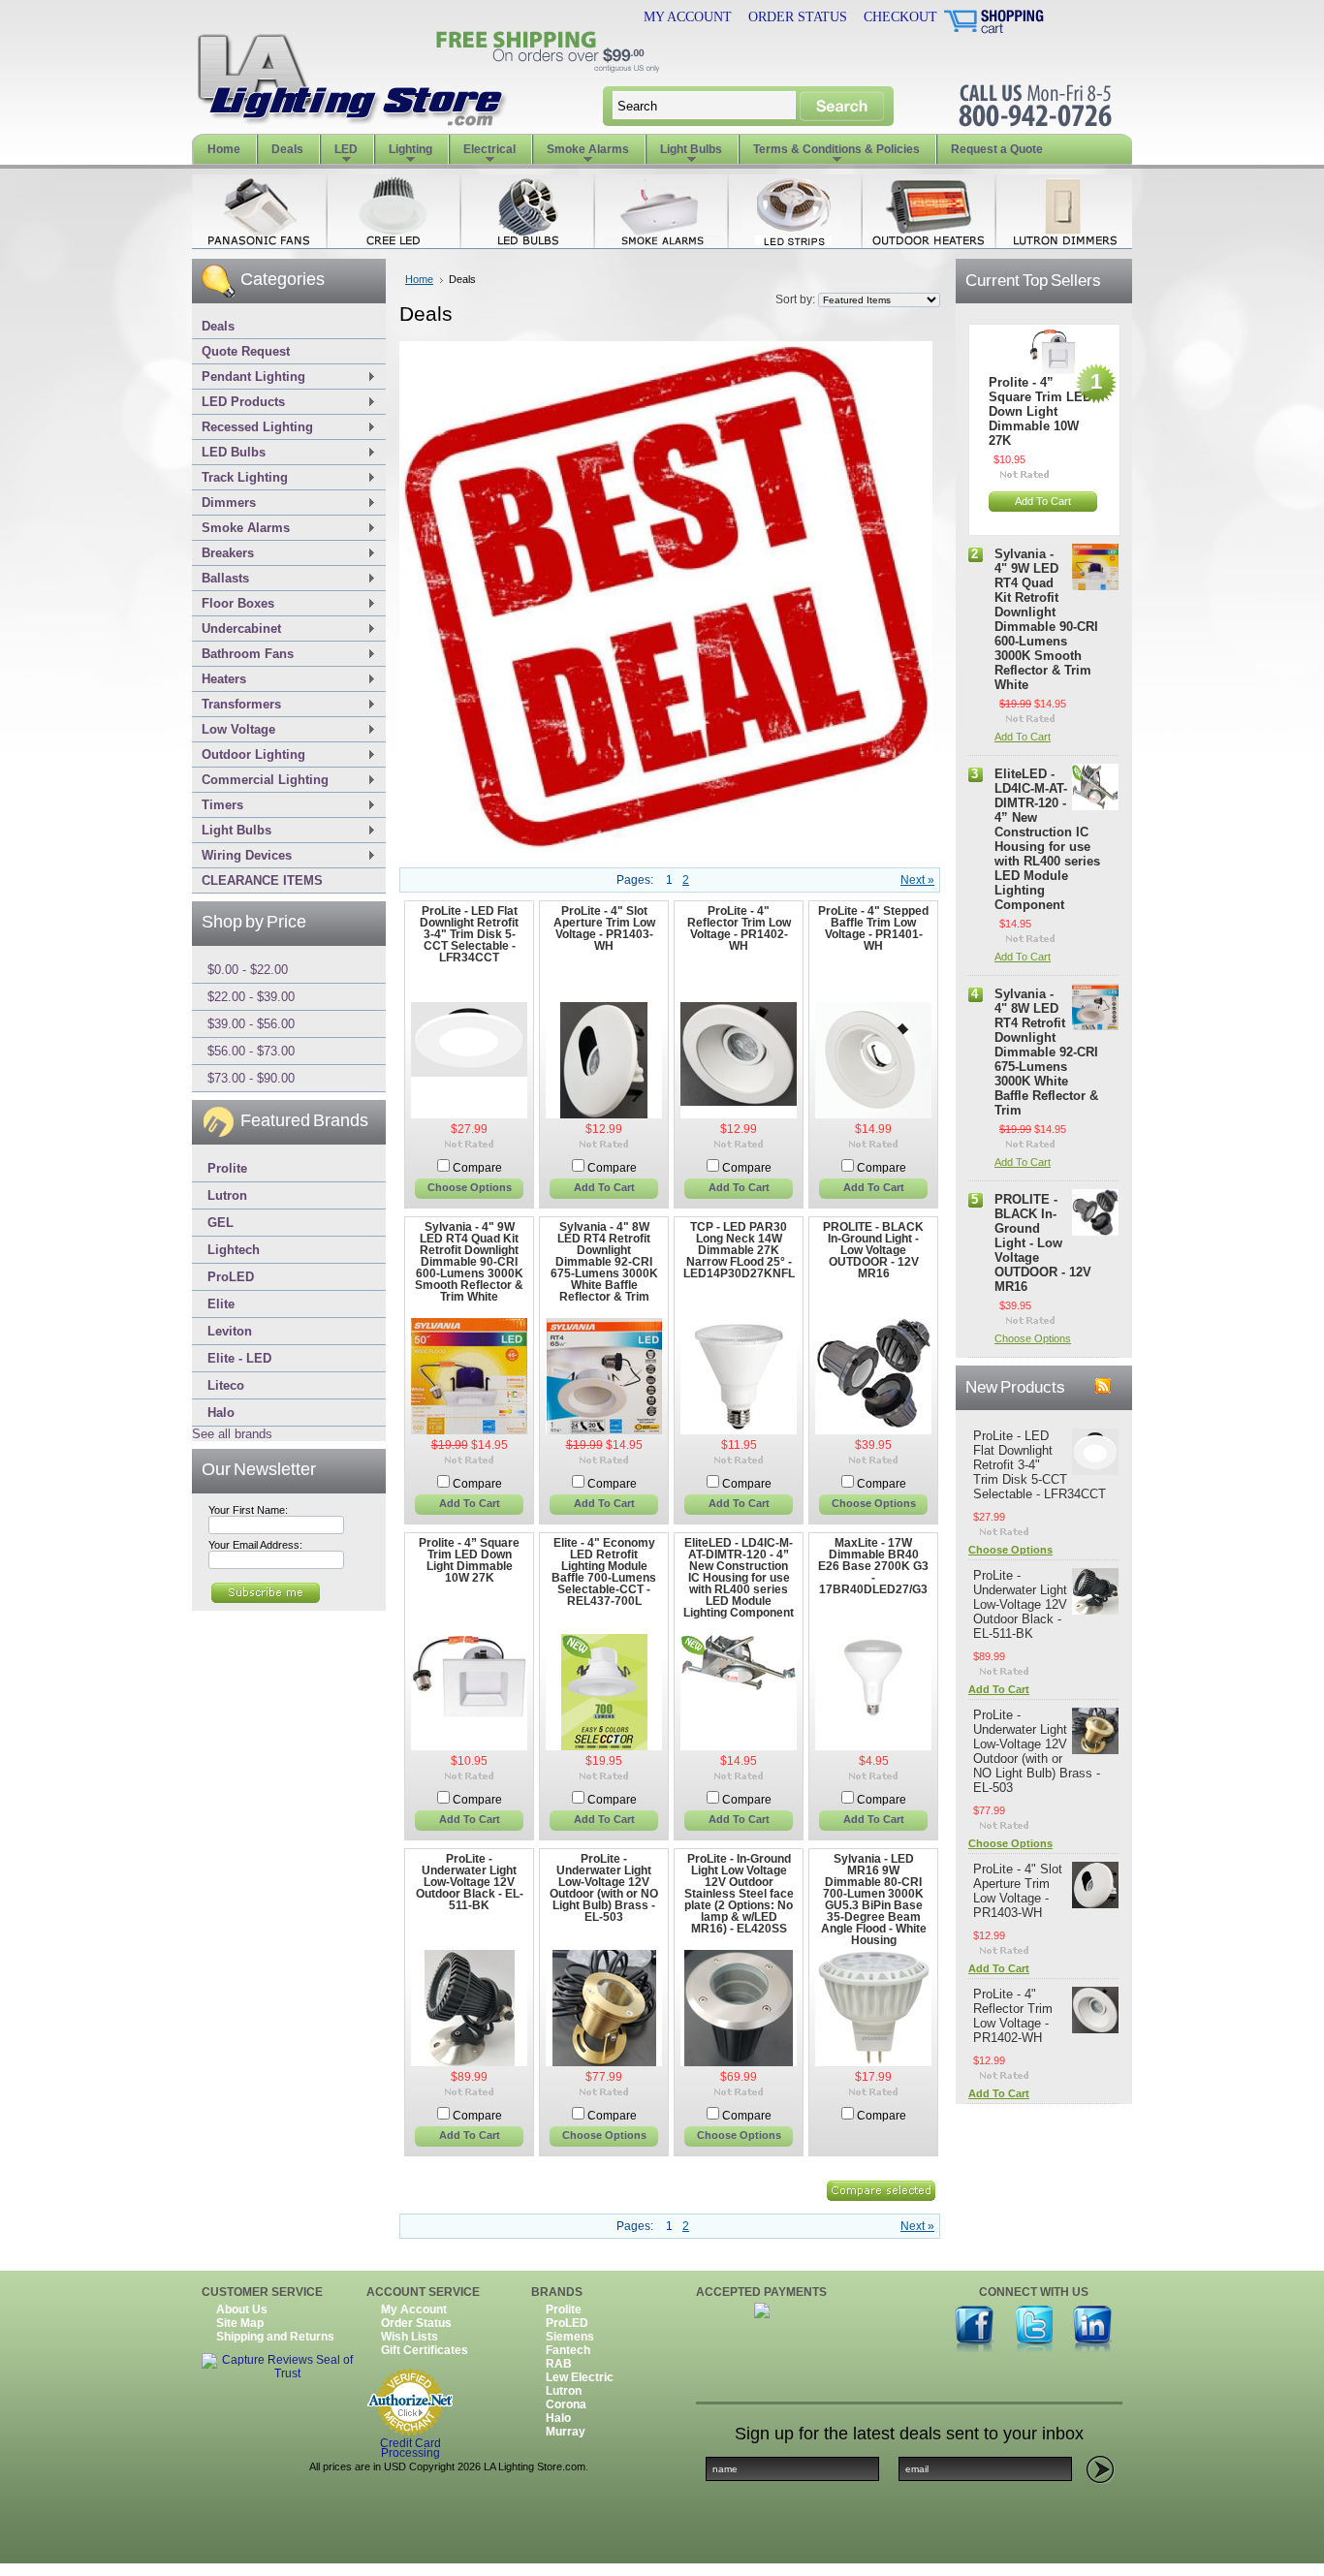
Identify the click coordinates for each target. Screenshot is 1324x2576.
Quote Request (246, 351)
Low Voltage (234, 730)
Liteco (226, 1385)
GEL (221, 1223)
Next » (917, 880)
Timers (218, 806)
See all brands (232, 1434)
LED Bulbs (229, 453)
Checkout (900, 17)
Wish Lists (410, 2337)
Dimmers (224, 503)
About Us (242, 2309)
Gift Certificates (425, 2350)
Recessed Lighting (252, 428)
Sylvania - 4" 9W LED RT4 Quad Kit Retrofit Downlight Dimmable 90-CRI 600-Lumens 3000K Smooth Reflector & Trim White (469, 1262)
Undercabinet (236, 629)
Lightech (234, 1250)
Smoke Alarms (241, 529)
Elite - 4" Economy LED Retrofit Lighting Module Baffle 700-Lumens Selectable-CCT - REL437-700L (604, 1572)
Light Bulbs (232, 831)
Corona (566, 2404)
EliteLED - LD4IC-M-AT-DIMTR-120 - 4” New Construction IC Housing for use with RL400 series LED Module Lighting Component (739, 1578)
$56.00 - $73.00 (251, 1051)
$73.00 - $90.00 (251, 1078)
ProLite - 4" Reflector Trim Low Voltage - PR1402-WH (739, 928)
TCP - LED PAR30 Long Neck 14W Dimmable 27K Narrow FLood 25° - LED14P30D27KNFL (739, 1250)
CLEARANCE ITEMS (262, 880)
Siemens (570, 2337)
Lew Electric (580, 2377)
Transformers (236, 705)
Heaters (219, 680)
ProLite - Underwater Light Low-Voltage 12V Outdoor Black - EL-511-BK (470, 1882)
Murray (566, 2432)
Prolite (227, 1168)
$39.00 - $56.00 (251, 1024)
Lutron (227, 1195)
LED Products (238, 403)
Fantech (568, 2350)
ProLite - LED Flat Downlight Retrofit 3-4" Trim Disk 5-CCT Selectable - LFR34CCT (469, 934)
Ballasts (221, 579)
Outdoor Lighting (249, 755)
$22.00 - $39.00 (251, 997)
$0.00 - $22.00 (248, 970)
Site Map (240, 2323)
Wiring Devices (242, 856)
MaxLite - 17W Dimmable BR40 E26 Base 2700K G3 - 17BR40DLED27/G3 (873, 1566)
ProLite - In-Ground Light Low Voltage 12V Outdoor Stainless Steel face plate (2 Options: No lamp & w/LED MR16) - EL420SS (739, 1894)
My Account (688, 17)
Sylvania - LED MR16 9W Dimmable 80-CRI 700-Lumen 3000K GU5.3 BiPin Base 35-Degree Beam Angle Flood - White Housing (874, 1900)
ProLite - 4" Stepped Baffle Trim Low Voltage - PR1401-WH (873, 928)
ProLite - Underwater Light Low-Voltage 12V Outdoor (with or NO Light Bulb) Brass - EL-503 (604, 1888)
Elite (221, 1304)
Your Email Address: (255, 1545)
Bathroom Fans (243, 655)
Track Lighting (240, 478)
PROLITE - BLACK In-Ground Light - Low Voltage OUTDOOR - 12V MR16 (873, 1250)
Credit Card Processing (410, 2449)
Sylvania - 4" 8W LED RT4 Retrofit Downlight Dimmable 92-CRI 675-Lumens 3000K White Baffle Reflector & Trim (604, 1262)
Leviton (230, 1331)
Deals (218, 326)
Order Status (798, 17)
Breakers (223, 554)
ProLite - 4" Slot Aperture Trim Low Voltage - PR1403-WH (604, 928)
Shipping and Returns (275, 2337)
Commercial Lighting (260, 781)
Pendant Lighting (249, 377)
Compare (477, 1168)
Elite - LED (239, 1358)
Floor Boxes (233, 604)
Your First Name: (248, 1510)
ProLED (231, 1277)
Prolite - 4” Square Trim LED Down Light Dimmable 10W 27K (469, 1560)
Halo (221, 1413)
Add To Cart (604, 1187)
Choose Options (470, 1187)
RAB (559, 2364)
